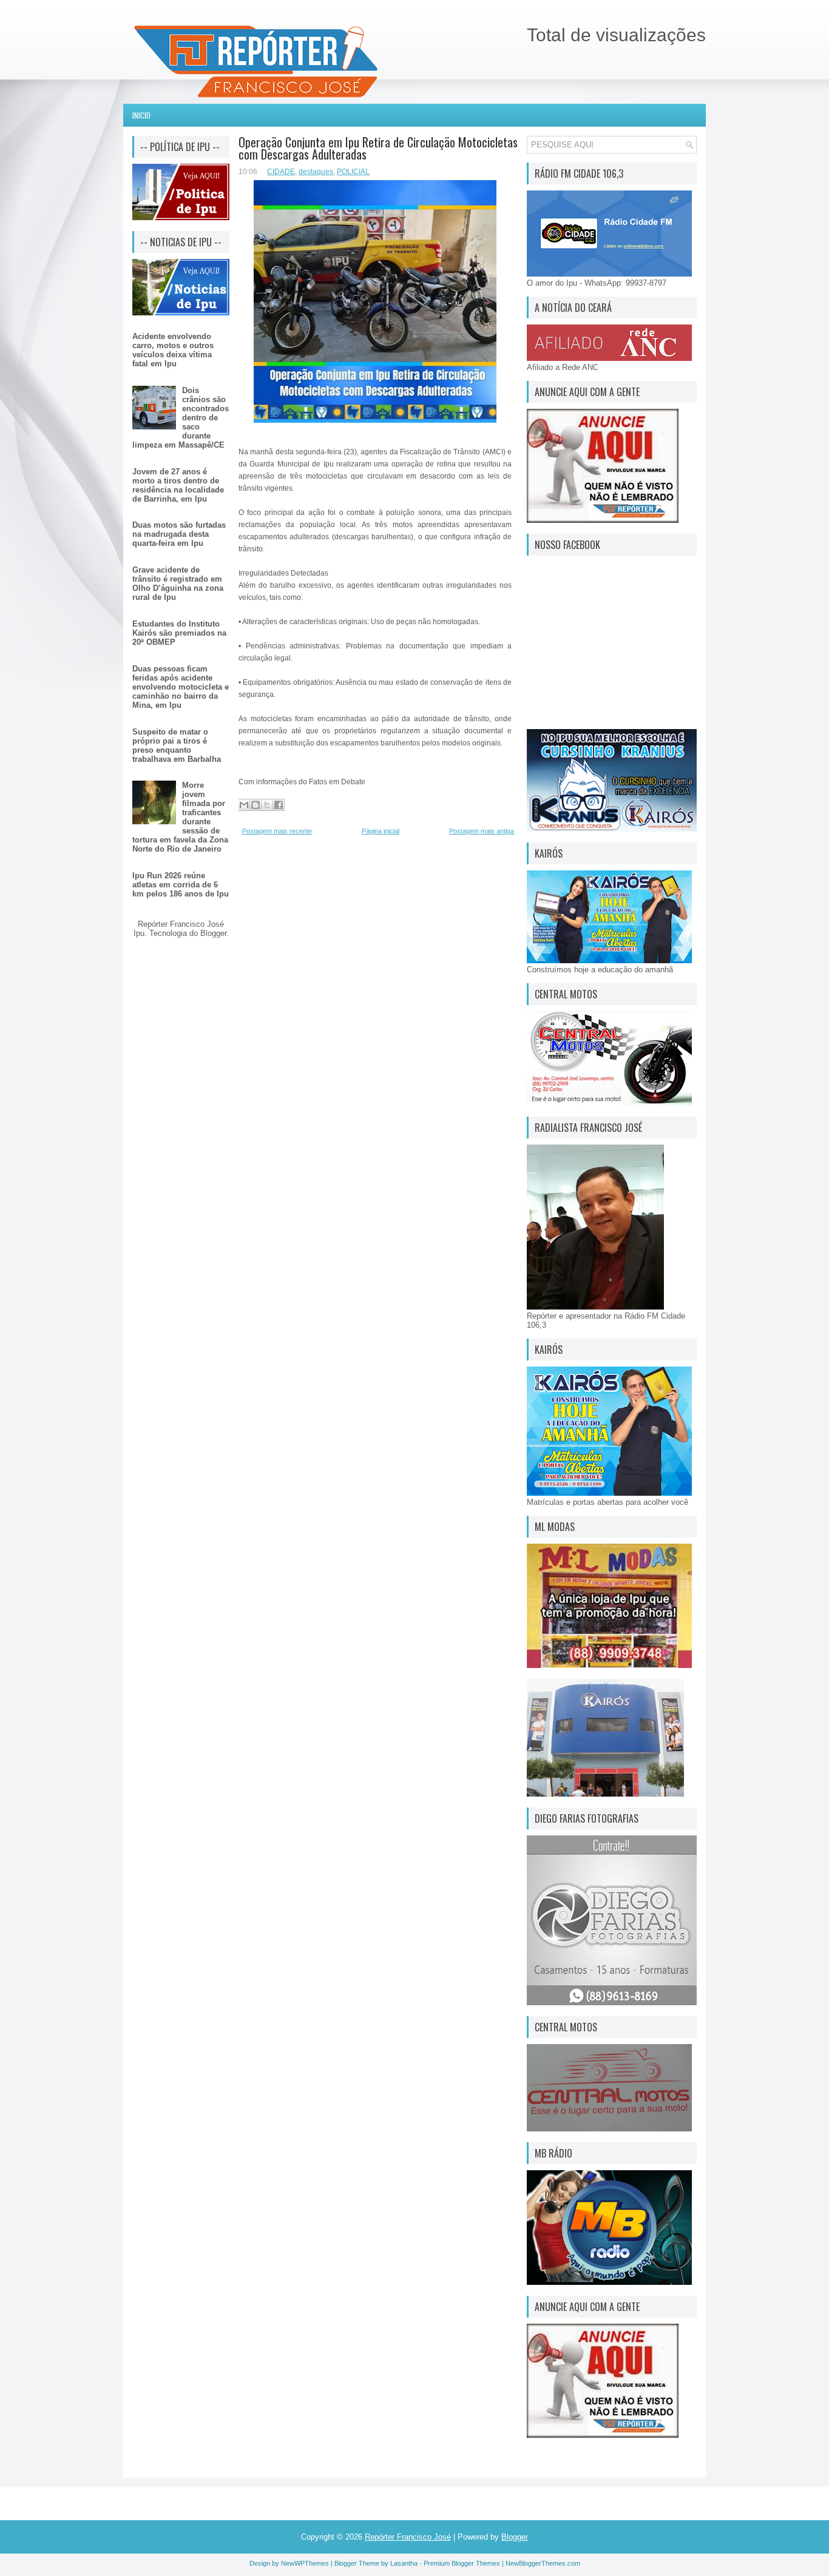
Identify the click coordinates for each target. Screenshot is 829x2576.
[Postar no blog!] (255, 805)
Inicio (141, 115)
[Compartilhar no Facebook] (279, 805)
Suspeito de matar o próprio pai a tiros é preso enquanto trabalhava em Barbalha (177, 745)
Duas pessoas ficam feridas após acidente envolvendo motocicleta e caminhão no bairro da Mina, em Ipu (181, 687)
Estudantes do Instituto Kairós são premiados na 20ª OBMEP (179, 633)
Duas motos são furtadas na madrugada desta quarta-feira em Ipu (179, 534)
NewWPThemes (305, 2563)
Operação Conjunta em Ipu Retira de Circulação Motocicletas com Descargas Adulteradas (378, 148)
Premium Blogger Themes (462, 2563)
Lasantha (404, 2563)
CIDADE (281, 172)
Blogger (213, 933)
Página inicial (381, 831)
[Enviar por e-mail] (244, 805)
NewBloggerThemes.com (543, 2563)
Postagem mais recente (277, 831)
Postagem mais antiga (482, 831)
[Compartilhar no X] (267, 805)
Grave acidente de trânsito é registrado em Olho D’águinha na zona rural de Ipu (178, 583)
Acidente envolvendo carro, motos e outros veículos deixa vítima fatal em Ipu (173, 350)
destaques (316, 172)
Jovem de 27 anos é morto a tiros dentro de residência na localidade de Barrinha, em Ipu (178, 485)
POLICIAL (353, 172)
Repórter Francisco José (408, 2537)
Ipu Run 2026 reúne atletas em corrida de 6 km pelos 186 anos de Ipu (181, 885)
